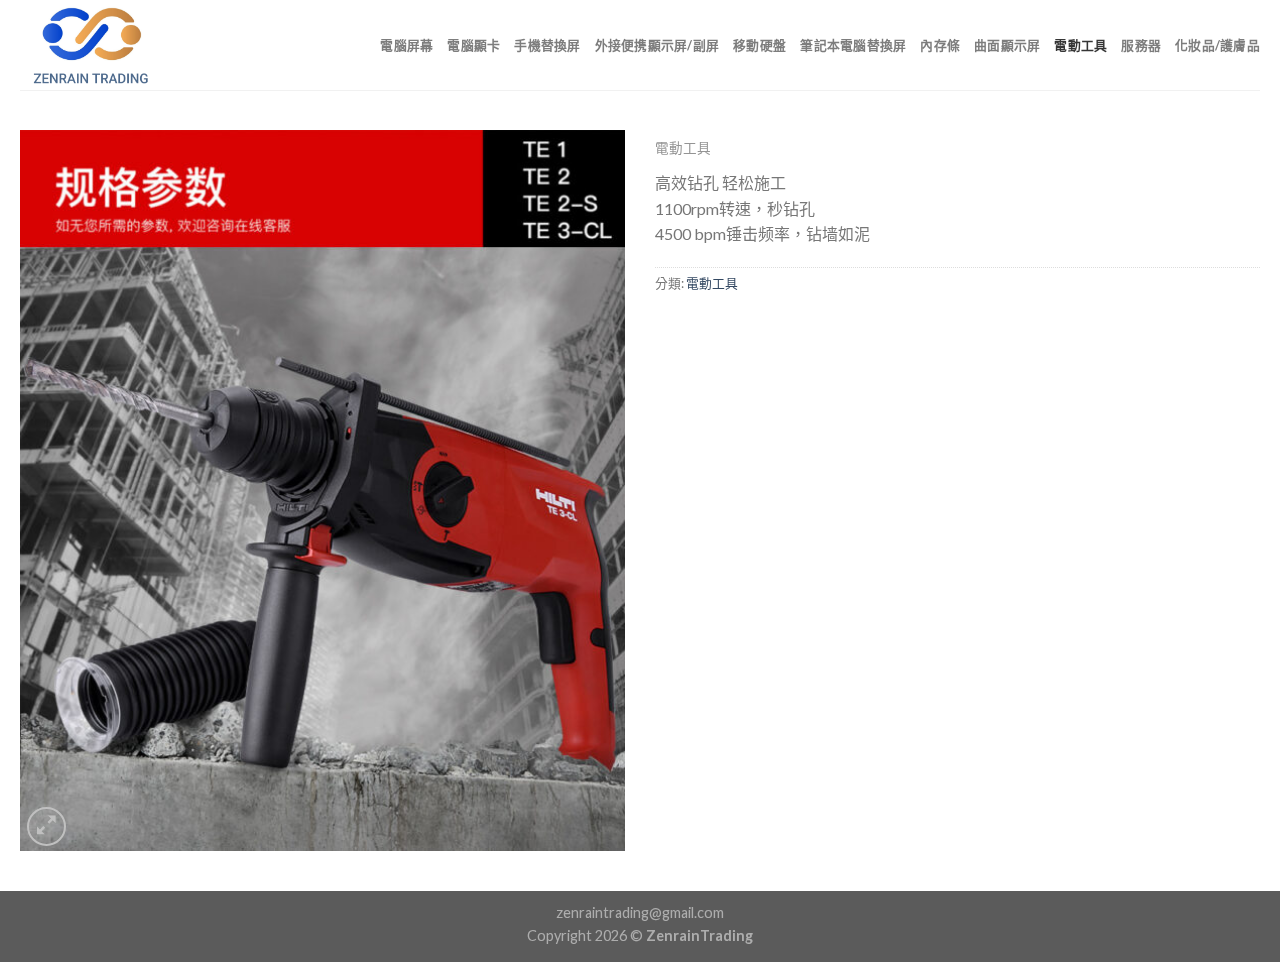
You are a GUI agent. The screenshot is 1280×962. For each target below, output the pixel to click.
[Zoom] (46, 826)
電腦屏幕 (406, 45)
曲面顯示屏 (1007, 45)
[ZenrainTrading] (120, 45)
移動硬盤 (759, 45)
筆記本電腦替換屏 (853, 45)
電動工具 (1080, 45)
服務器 (1141, 45)
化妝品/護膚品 (1217, 45)
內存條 (940, 45)
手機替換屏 (547, 45)
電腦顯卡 (473, 45)
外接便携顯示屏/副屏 (657, 45)
